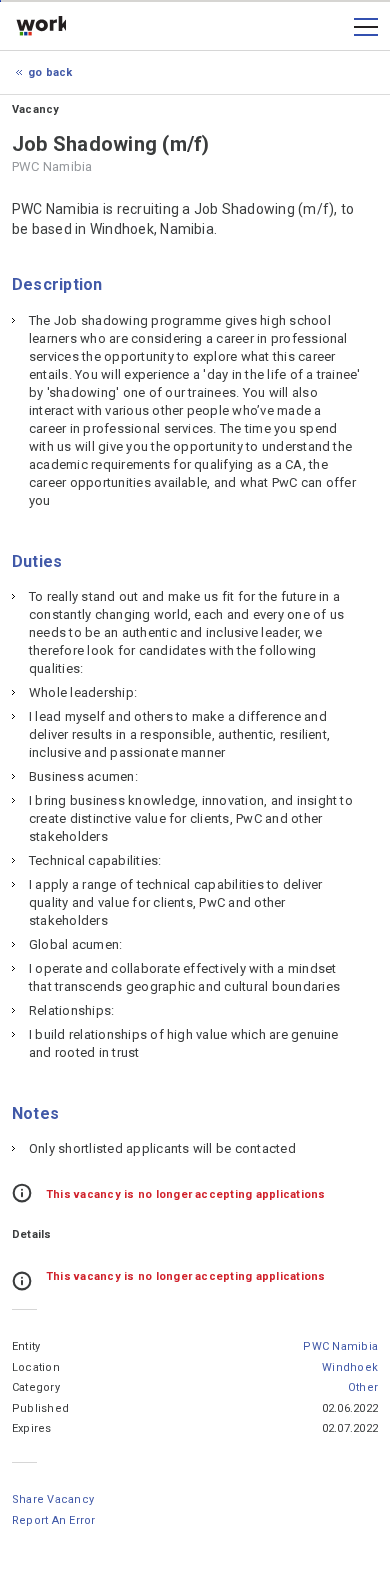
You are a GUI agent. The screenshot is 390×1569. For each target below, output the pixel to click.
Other (363, 1387)
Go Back (50, 72)
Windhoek (350, 1367)
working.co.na (41, 27)
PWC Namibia (340, 1346)
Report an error (54, 1520)
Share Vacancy (53, 1499)
